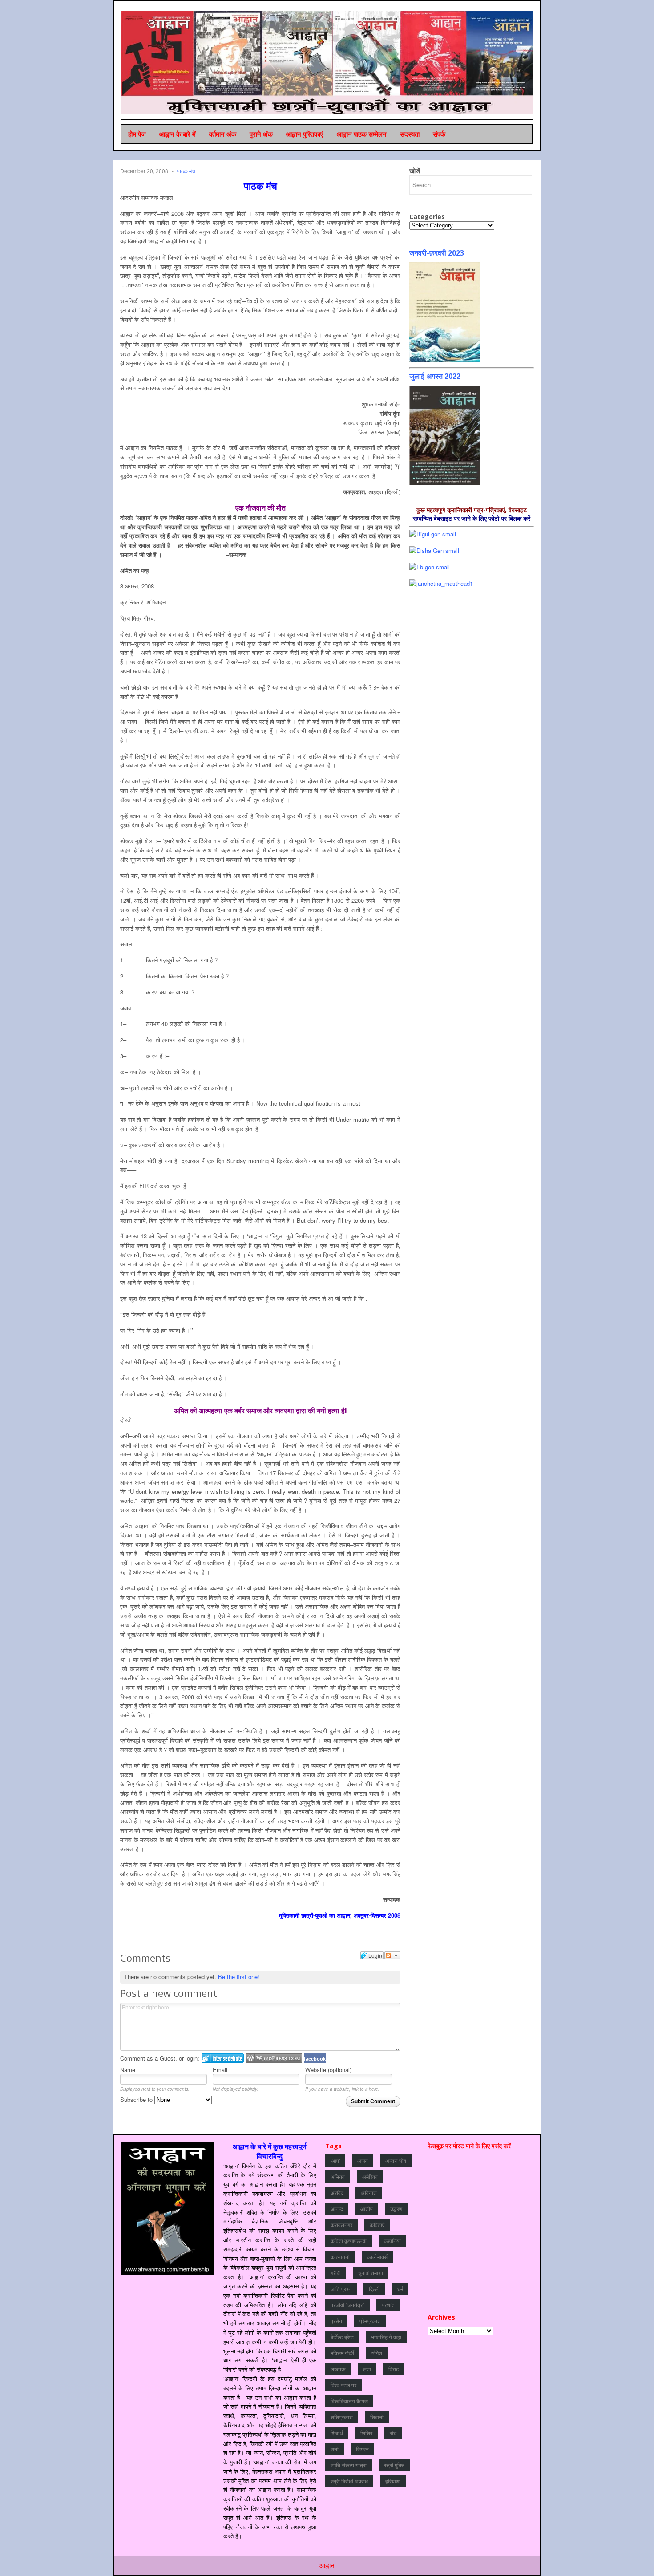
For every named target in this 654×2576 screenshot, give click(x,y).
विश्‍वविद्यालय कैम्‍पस (349, 2401)
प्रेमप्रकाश (370, 2321)
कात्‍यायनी (340, 2257)
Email (220, 2070)
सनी (335, 2449)
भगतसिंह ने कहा (386, 2337)
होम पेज (137, 134)
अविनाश (369, 2193)
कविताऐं (377, 2225)
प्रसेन (336, 2321)
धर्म (400, 2289)
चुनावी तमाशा (371, 2273)
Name (128, 2070)
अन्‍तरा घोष (396, 2160)
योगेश (377, 2353)
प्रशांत (388, 2305)
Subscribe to (137, 2099)
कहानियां (392, 2241)
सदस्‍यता (410, 134)
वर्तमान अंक (223, 134)
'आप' (335, 2160)
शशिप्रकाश (342, 2417)
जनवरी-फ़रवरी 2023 (437, 253)
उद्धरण (396, 2209)
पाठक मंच (186, 171)
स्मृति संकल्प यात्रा (349, 2465)
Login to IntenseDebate (223, 2058)
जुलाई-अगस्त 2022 (435, 376)
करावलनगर (341, 2225)
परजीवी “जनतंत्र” (347, 2305)
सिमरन (362, 2449)
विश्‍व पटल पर (343, 2385)
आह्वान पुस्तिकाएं (305, 134)
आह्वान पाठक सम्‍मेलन (362, 134)
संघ (393, 2433)
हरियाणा (393, 2481)
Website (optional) (328, 2070)
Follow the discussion (392, 1955)
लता (367, 2369)
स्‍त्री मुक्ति (394, 2465)
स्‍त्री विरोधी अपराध (349, 2481)
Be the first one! (239, 1977)
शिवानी (377, 2417)
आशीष (367, 2209)
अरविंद (337, 2193)
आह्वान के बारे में (178, 134)
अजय (363, 2160)
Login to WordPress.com (274, 2058)
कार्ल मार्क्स (377, 2257)
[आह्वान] (327, 63)
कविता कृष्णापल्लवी (349, 2241)
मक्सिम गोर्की (342, 2353)
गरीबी (336, 2273)
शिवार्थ (337, 2433)
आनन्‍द (337, 2209)
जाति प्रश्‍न (341, 2289)
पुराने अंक (261, 134)
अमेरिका (370, 2176)
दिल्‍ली (374, 2289)
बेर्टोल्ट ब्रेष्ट (342, 2337)
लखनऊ (338, 2369)
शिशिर (366, 2433)
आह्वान (327, 2565)
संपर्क (439, 134)
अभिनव (338, 2176)
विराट (394, 2369)
